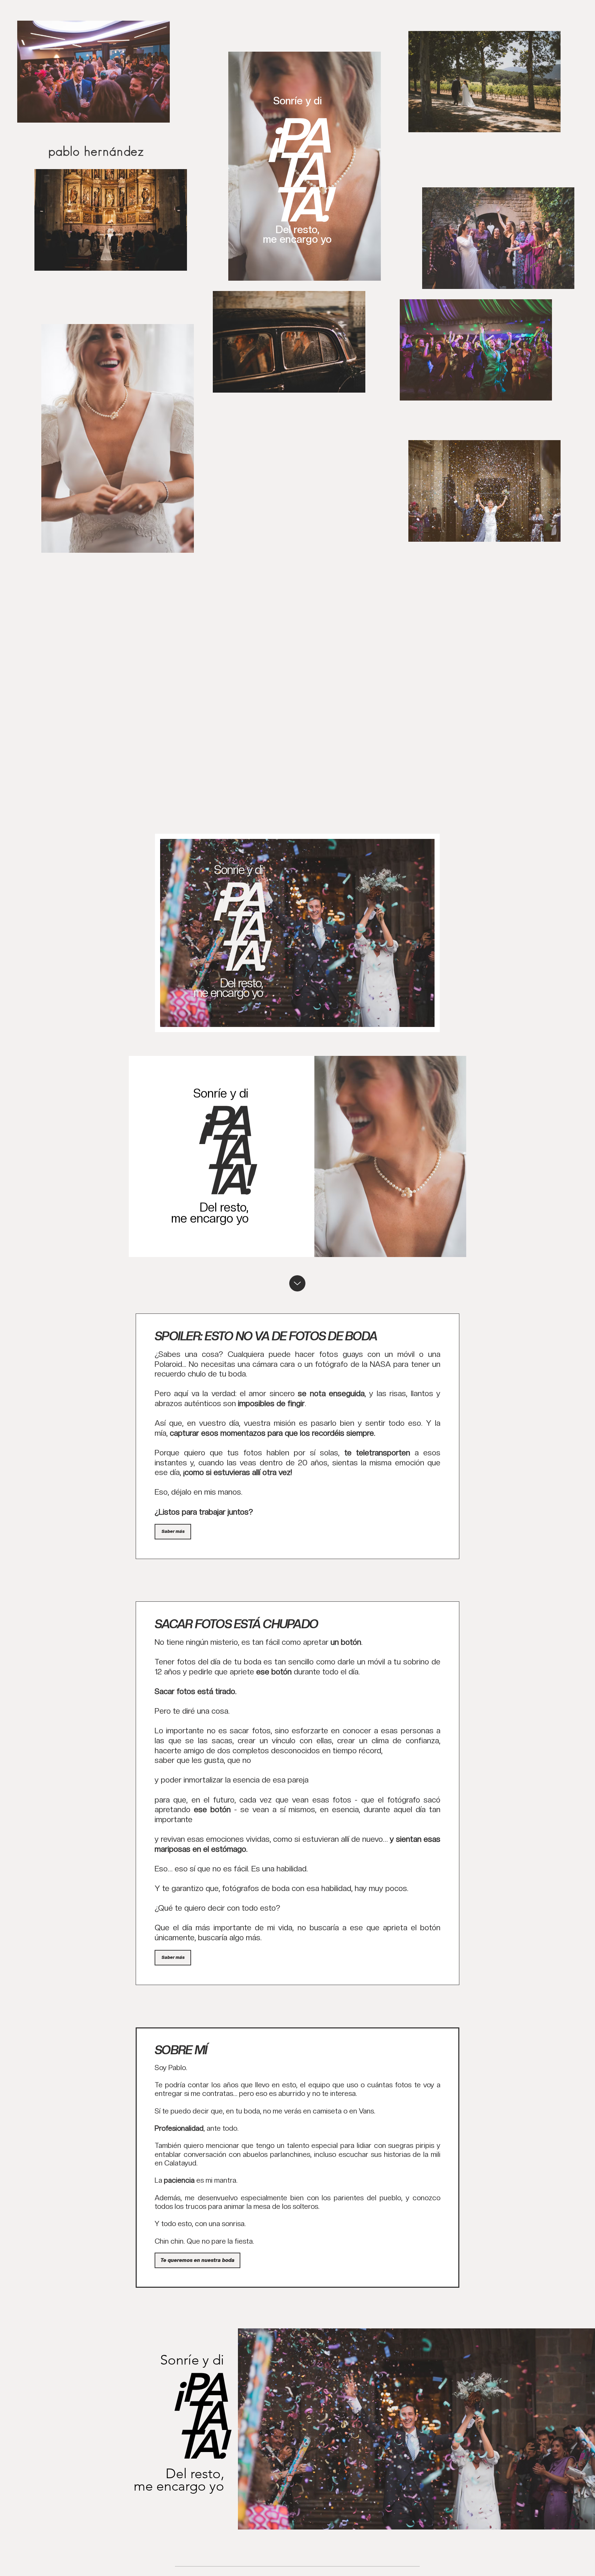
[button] (173, 1532)
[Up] (297, 1283)
